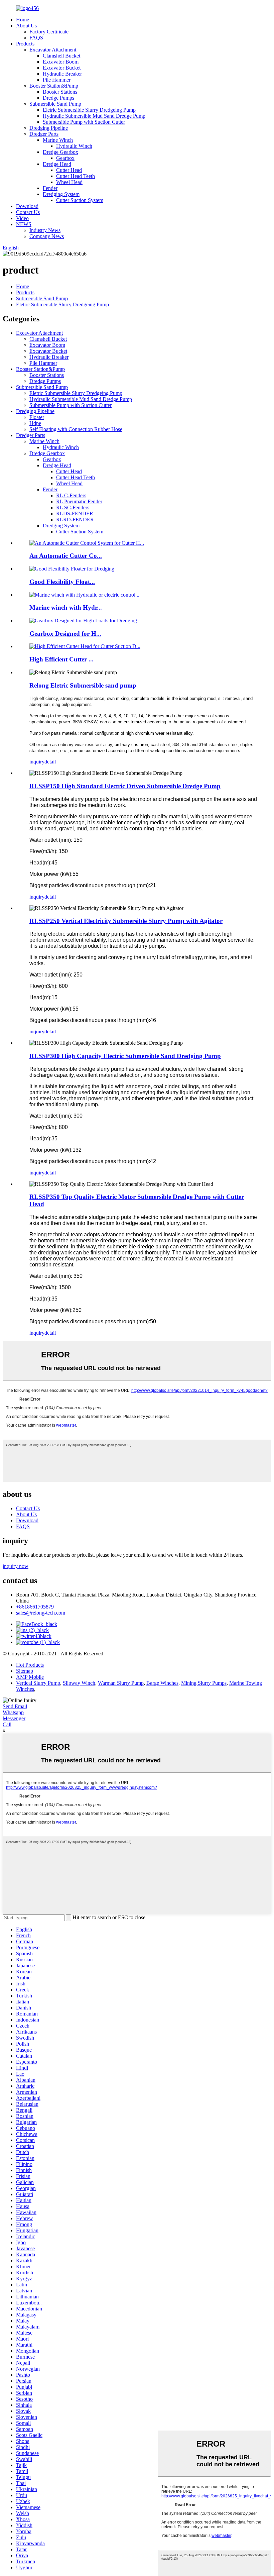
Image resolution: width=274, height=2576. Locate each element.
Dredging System (61, 194)
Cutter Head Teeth (76, 176)
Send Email (15, 1706)
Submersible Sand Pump (55, 104)
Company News (47, 236)
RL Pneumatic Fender (79, 501)
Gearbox (65, 158)
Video (22, 218)
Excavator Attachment (53, 50)
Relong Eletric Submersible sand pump (83, 685)
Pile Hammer (57, 80)
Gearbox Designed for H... (65, 634)
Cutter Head (69, 170)
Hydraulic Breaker (62, 74)
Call (7, 1724)
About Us (26, 26)
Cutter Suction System (80, 200)
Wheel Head (69, 182)
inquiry (37, 762)
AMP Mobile (30, 1677)
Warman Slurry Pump (121, 1683)
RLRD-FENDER (75, 520)
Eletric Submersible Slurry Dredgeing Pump (89, 110)
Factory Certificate (49, 32)
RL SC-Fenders (73, 507)
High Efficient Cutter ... (61, 659)
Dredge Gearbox (60, 152)
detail (50, 762)
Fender (50, 188)
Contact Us (28, 212)
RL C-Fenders (71, 495)
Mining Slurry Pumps (204, 1683)
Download (27, 206)
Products (25, 44)
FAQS (36, 38)
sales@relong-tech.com (41, 1613)
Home (23, 20)
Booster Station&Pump (54, 86)
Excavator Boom (61, 62)
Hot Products (30, 1665)
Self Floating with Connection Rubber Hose (76, 429)
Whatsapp (13, 1712)
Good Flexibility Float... (62, 582)
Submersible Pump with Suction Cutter (84, 122)
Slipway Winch (79, 1683)
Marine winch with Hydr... (66, 607)
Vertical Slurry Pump (38, 1683)
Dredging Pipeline (49, 128)
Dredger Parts (44, 134)
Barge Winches (162, 1683)
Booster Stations (60, 92)
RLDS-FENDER (75, 513)
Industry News (45, 230)
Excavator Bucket (62, 68)
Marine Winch (58, 140)
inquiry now (16, 1566)
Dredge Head (57, 164)
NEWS (24, 224)
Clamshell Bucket (61, 56)
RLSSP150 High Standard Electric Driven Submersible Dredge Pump (125, 786)
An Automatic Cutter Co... (66, 556)
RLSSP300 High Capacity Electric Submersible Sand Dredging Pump (125, 1056)
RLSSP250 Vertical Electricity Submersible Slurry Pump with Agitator (126, 921)
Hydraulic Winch (74, 146)
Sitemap (25, 1671)
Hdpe (35, 423)
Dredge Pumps (58, 98)
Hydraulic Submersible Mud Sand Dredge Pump (94, 116)
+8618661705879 (35, 1607)
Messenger (14, 1718)
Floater (37, 417)
